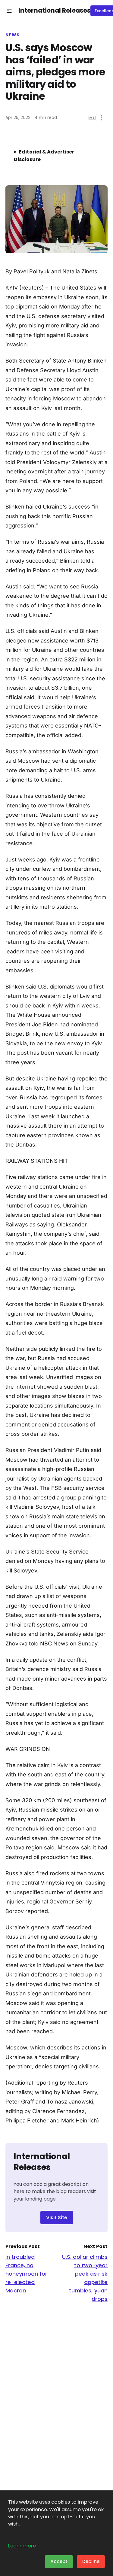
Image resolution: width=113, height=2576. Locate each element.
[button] (9, 11)
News (13, 35)
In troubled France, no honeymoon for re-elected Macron (26, 2274)
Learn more (22, 2546)
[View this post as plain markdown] (92, 118)
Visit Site (57, 2218)
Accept (59, 2561)
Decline (91, 2561)
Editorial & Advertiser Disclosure (44, 156)
